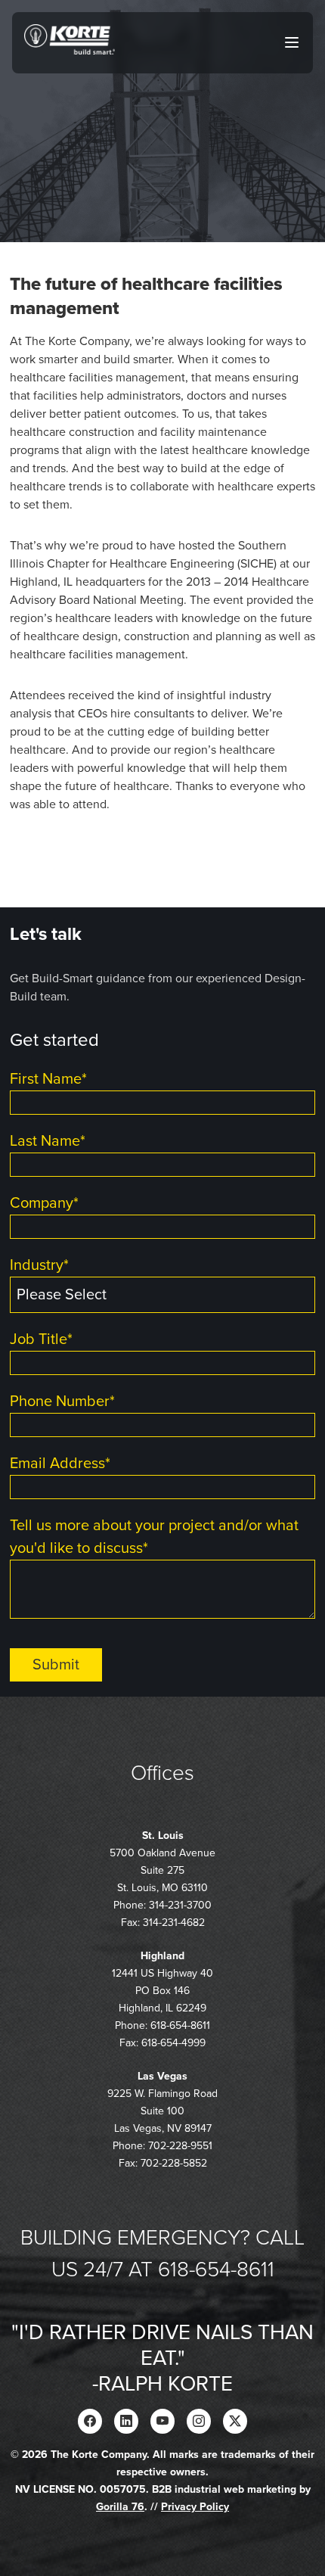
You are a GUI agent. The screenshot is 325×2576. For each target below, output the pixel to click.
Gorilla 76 (120, 2507)
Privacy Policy (195, 2507)
